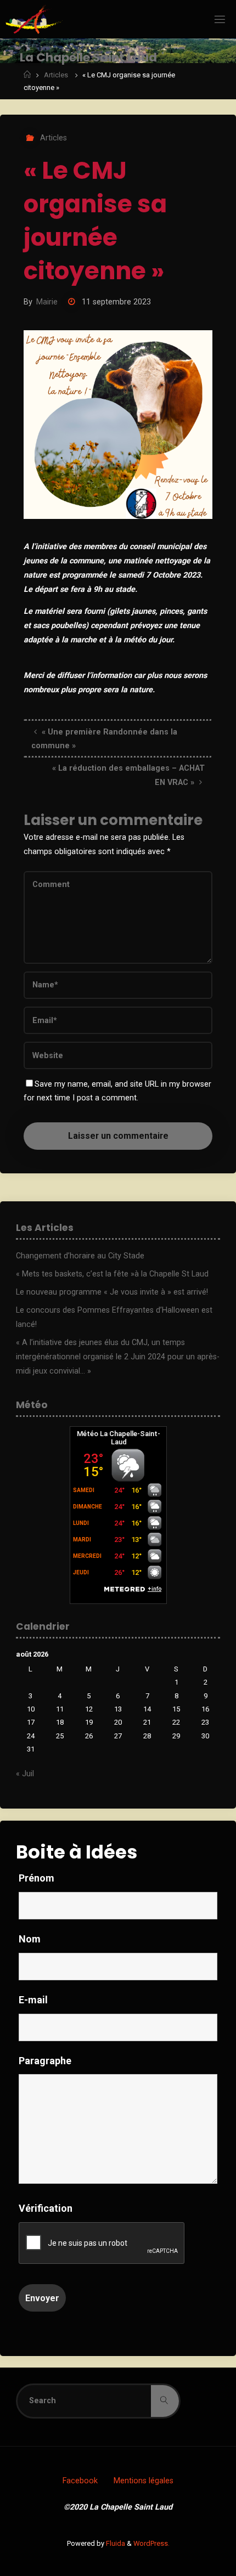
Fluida (115, 2543)
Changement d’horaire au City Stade (80, 1256)
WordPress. (151, 2543)
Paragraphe (45, 2061)
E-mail (33, 2000)
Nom (30, 1939)
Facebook (80, 2481)
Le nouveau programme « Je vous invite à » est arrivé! (112, 1292)
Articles (56, 75)
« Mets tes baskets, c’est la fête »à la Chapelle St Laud (112, 1274)
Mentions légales (144, 2481)
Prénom (36, 1878)
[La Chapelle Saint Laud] (34, 19)
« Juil (25, 1774)
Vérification (46, 2208)
